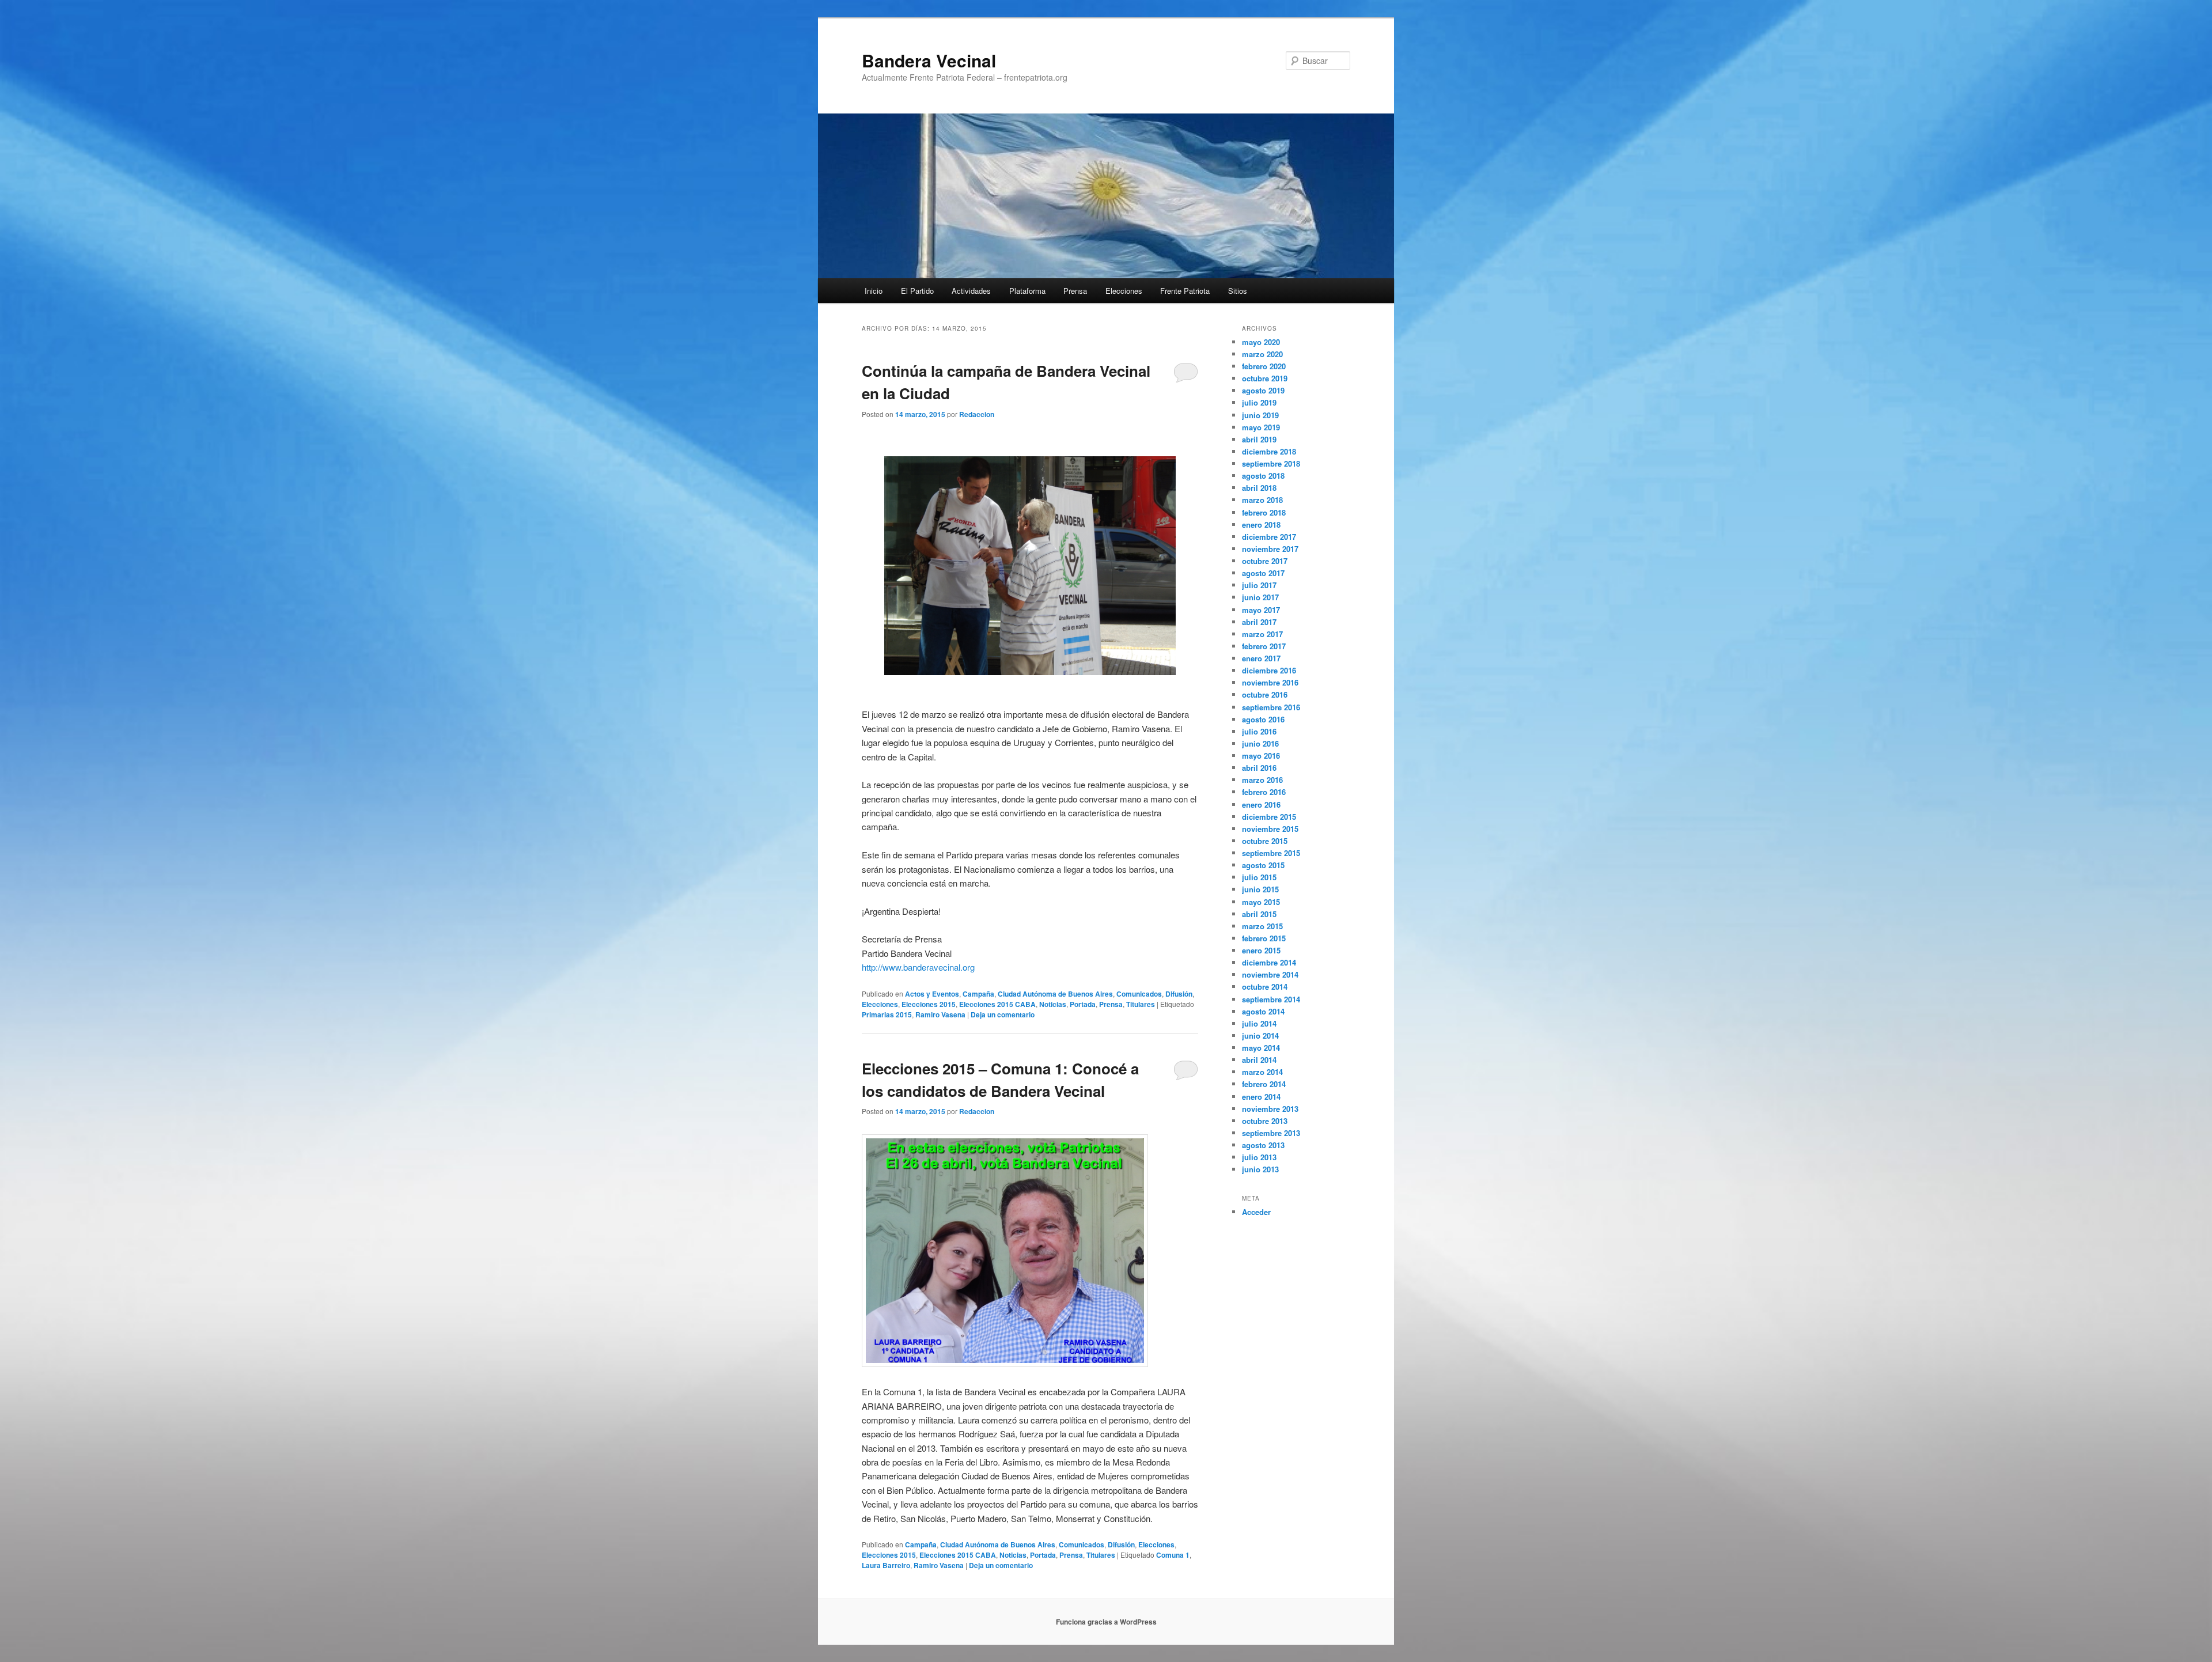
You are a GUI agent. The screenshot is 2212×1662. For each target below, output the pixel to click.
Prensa (1075, 291)
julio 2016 (1259, 731)
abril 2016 (1259, 768)
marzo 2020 (1262, 354)
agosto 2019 (1263, 390)
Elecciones (1124, 291)
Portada (1083, 1004)
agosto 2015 (1263, 865)
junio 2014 (1260, 1036)
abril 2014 (1259, 1060)
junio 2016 (1260, 743)
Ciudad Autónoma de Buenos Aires (1055, 994)
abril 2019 (1259, 439)
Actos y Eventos (932, 994)
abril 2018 (1259, 488)
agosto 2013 (1263, 1145)
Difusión (1179, 994)
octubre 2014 (1265, 987)
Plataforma (1027, 291)
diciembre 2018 (1269, 451)
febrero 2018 (1264, 512)
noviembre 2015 (1270, 829)
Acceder (1256, 1212)
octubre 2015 (1265, 841)
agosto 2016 (1263, 719)
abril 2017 (1259, 622)
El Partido (917, 291)
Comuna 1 (1173, 1555)
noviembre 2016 (1270, 682)
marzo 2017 (1262, 634)
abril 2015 (1259, 914)
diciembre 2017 (1269, 537)
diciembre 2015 (1269, 817)
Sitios (1238, 291)
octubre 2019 (1265, 378)
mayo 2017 (1261, 610)
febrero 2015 (1264, 938)
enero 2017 (1261, 658)
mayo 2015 (1261, 902)
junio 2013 (1260, 1169)
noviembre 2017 (1270, 549)
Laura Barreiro (886, 1565)
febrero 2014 (1264, 1084)
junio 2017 (1260, 597)
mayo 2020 (1261, 342)
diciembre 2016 (1269, 670)
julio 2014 (1259, 1023)
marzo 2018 (1262, 500)
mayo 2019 (1261, 427)
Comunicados (1139, 994)
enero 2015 (1261, 950)
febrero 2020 (1264, 366)
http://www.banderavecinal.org (918, 967)
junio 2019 (1260, 415)
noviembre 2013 (1270, 1109)
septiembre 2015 (1271, 853)
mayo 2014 (1261, 1048)
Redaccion (977, 414)
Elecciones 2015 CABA (997, 1004)
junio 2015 (1260, 889)
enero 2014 (1261, 1097)
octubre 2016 (1265, 694)
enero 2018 (1261, 525)
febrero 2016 (1264, 792)
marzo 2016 (1262, 780)
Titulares (1141, 1004)
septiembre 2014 (1271, 999)
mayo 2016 (1261, 756)
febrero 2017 (1264, 646)
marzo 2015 (1262, 926)
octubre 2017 (1265, 561)
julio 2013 (1259, 1157)
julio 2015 (1259, 877)
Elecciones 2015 (929, 1004)
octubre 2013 (1265, 1121)
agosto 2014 (1263, 1011)
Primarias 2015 (887, 1014)
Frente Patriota (1185, 291)
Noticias (1053, 1004)
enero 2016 (1261, 805)
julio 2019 (1259, 402)
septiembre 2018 (1271, 463)
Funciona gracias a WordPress (1106, 1622)
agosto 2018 (1263, 476)
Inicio (874, 291)
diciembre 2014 (1269, 962)
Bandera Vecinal (929, 60)
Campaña (978, 994)
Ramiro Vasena (940, 1014)
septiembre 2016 (1271, 707)
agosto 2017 (1263, 573)
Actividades (971, 291)
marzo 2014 (1262, 1072)
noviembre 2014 (1270, 974)
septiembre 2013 (1271, 1133)
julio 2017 (1259, 585)
